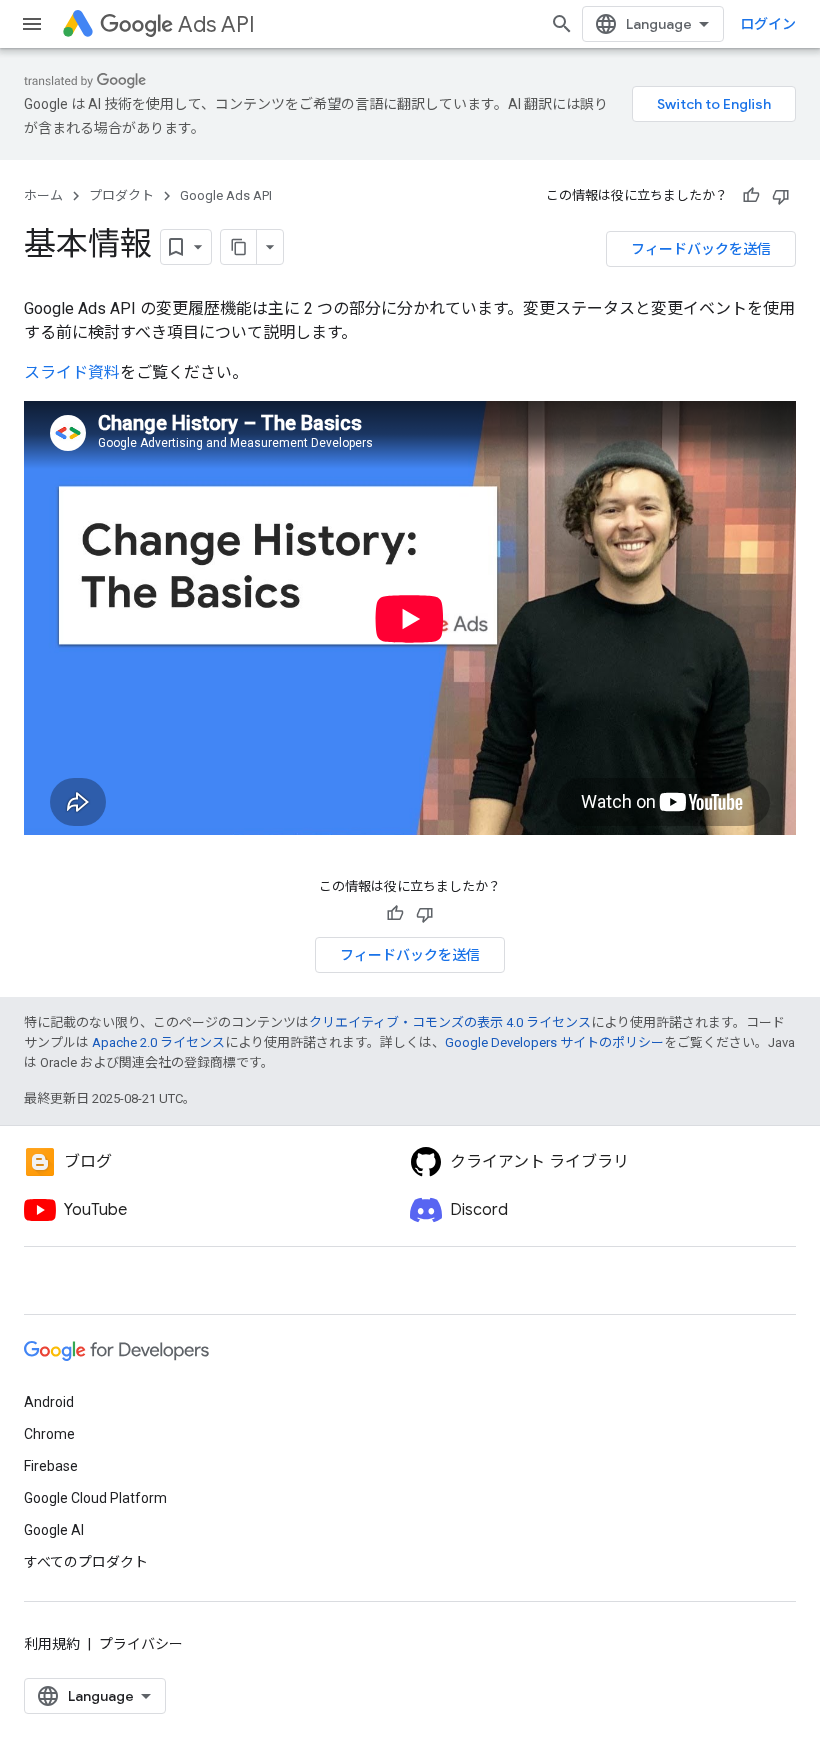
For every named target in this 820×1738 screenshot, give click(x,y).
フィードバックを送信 (701, 249)
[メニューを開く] (32, 24)
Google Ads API (226, 195)
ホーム (43, 195)
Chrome (49, 1434)
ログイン (768, 24)
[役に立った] (751, 196)
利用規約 (52, 1644)
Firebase (51, 1466)
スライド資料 (72, 372)
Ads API (216, 24)
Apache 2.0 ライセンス (158, 1042)
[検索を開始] (562, 24)
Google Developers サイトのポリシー (554, 1042)
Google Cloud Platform (95, 1498)
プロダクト (121, 195)
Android (49, 1402)
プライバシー (141, 1644)
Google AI (54, 1530)
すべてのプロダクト (86, 1562)
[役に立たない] (781, 196)
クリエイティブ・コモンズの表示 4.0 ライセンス (450, 1022)
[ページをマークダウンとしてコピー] (239, 247)
